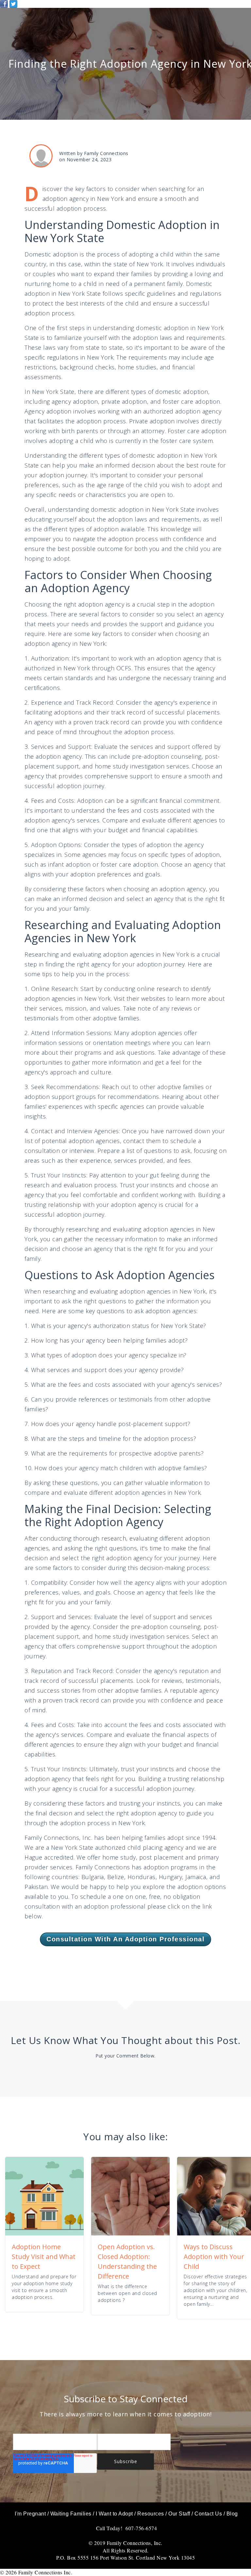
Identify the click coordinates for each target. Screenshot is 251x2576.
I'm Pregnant (30, 2514)
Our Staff (179, 2514)
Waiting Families (71, 2514)
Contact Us (208, 2514)
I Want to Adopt (114, 2514)
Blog (232, 2514)
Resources (151, 2514)
